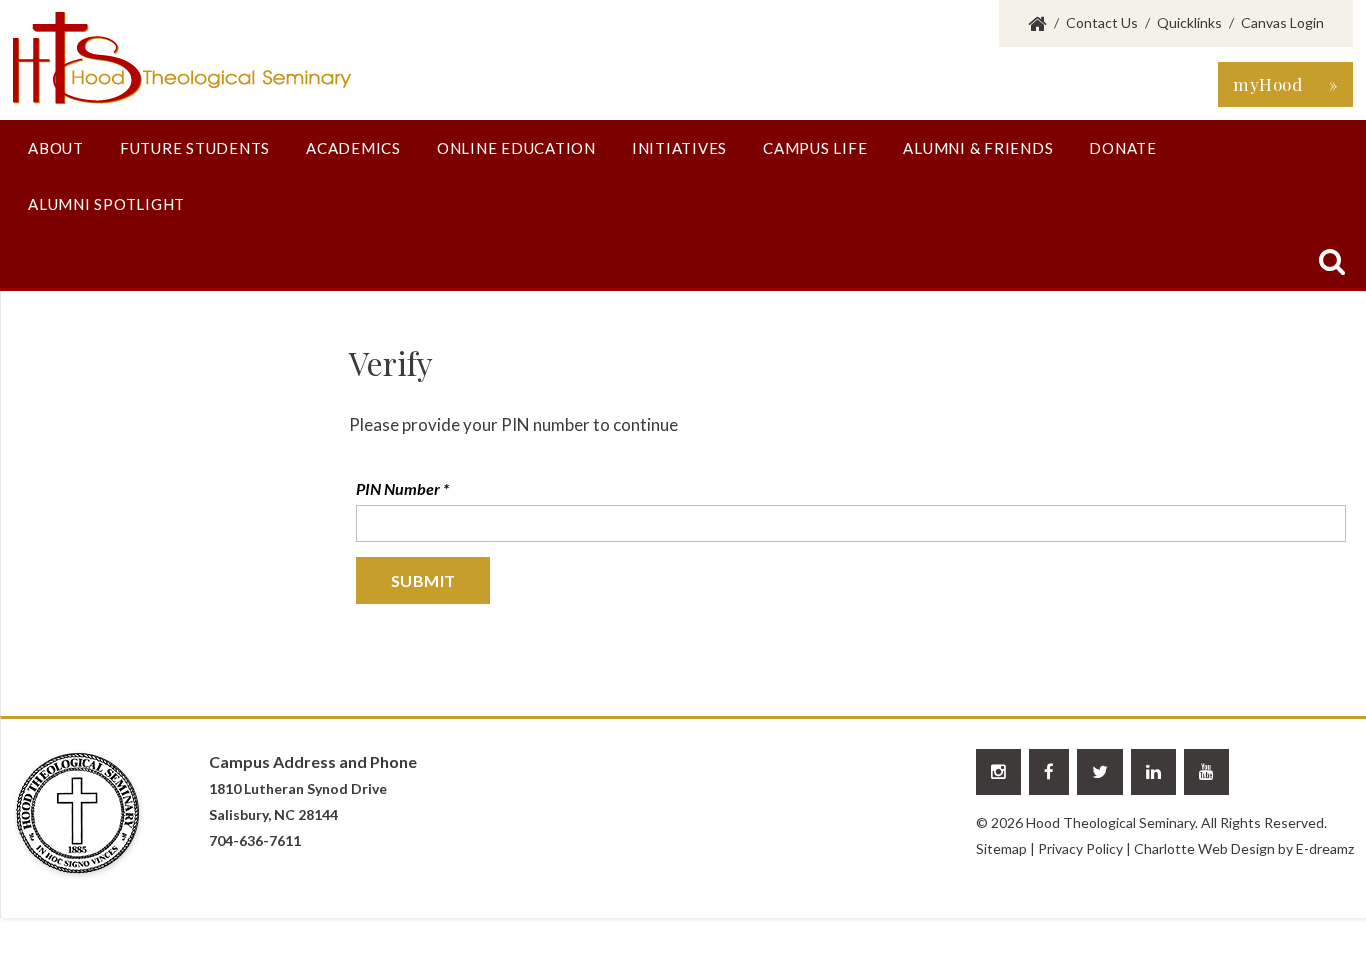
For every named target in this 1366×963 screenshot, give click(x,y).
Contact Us (1102, 22)
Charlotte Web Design (1204, 848)
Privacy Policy (1080, 848)
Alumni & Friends (978, 148)
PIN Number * (402, 488)
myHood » (1285, 84)
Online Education (516, 148)
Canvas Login (1282, 22)
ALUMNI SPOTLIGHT (106, 204)
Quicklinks (1189, 22)
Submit (423, 580)
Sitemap (1001, 848)
